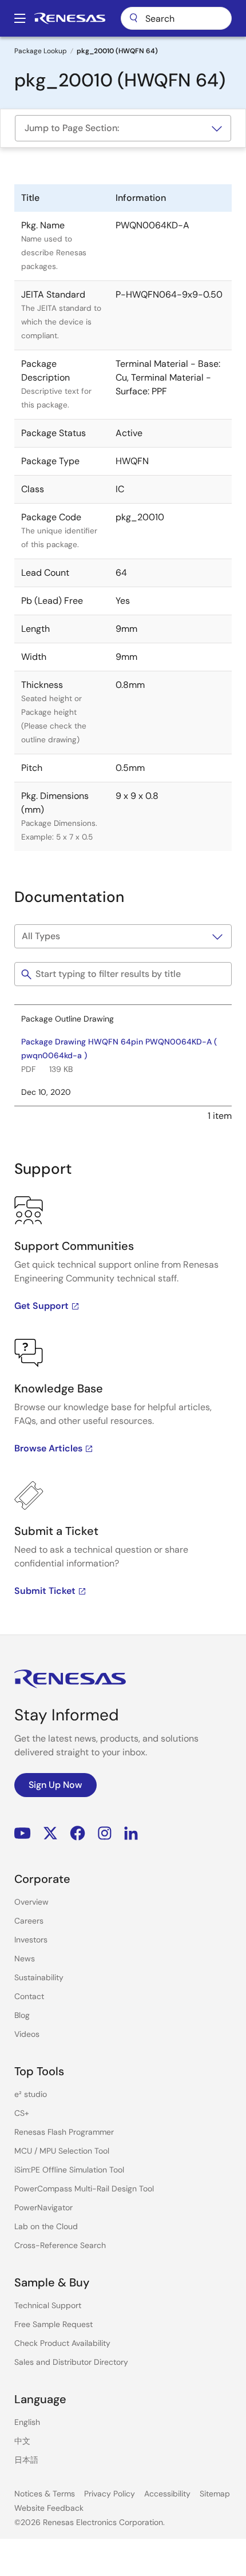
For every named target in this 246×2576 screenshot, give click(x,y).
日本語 (26, 2460)
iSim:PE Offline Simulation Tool (69, 2170)
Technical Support (48, 2305)
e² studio (31, 2094)
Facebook (78, 1833)
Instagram (105, 1833)
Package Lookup (41, 51)
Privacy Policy (110, 2494)
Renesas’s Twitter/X (50, 1833)
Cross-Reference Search (60, 2245)
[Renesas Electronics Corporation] (70, 18)
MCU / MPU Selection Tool (62, 2151)
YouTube (23, 1833)
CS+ (22, 2113)
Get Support (41, 1306)
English (27, 2422)
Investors (31, 1940)
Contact (29, 1996)
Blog (22, 2015)
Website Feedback (49, 2508)
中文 (22, 2441)
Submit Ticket (45, 1591)
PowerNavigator (43, 2207)
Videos (27, 2034)
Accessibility (167, 2494)
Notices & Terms (45, 2494)
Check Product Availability (62, 2343)
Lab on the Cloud (46, 2226)
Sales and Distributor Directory (71, 2362)
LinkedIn (131, 1833)
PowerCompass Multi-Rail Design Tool (84, 2189)
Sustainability (39, 1977)
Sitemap (215, 2494)
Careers (29, 1921)
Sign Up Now (55, 1785)
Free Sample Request (53, 2324)
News (25, 1958)
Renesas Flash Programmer (64, 2132)
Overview (31, 1902)
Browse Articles (48, 1448)
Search (176, 18)
